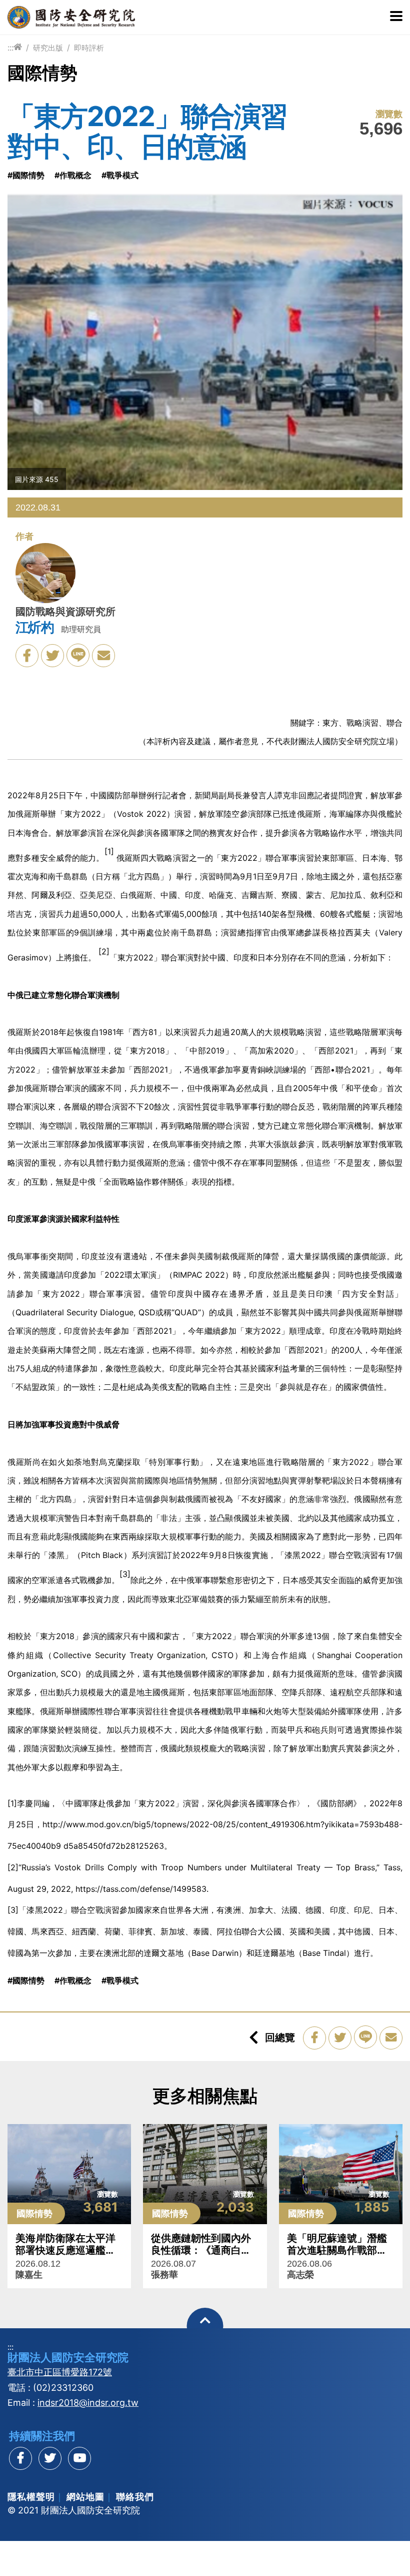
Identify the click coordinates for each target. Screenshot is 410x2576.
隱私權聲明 (31, 2497)
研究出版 (48, 48)
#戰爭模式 (120, 175)
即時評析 (89, 48)
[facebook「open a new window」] (27, 656)
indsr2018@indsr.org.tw (88, 2403)
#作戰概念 (73, 175)
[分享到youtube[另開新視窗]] (79, 2458)
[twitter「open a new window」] (52, 656)
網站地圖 (85, 2497)
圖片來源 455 (37, 479)
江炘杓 (34, 627)
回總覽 (280, 2037)
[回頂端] (205, 2326)
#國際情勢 (26, 175)
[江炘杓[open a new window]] (45, 575)
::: (10, 48)
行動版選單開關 (396, 17)
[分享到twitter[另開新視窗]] (50, 2458)
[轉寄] (103, 656)
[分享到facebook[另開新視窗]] (20, 2458)
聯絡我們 (135, 2497)
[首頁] (18, 47)
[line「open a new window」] (78, 655)
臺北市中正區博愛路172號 (60, 2372)
